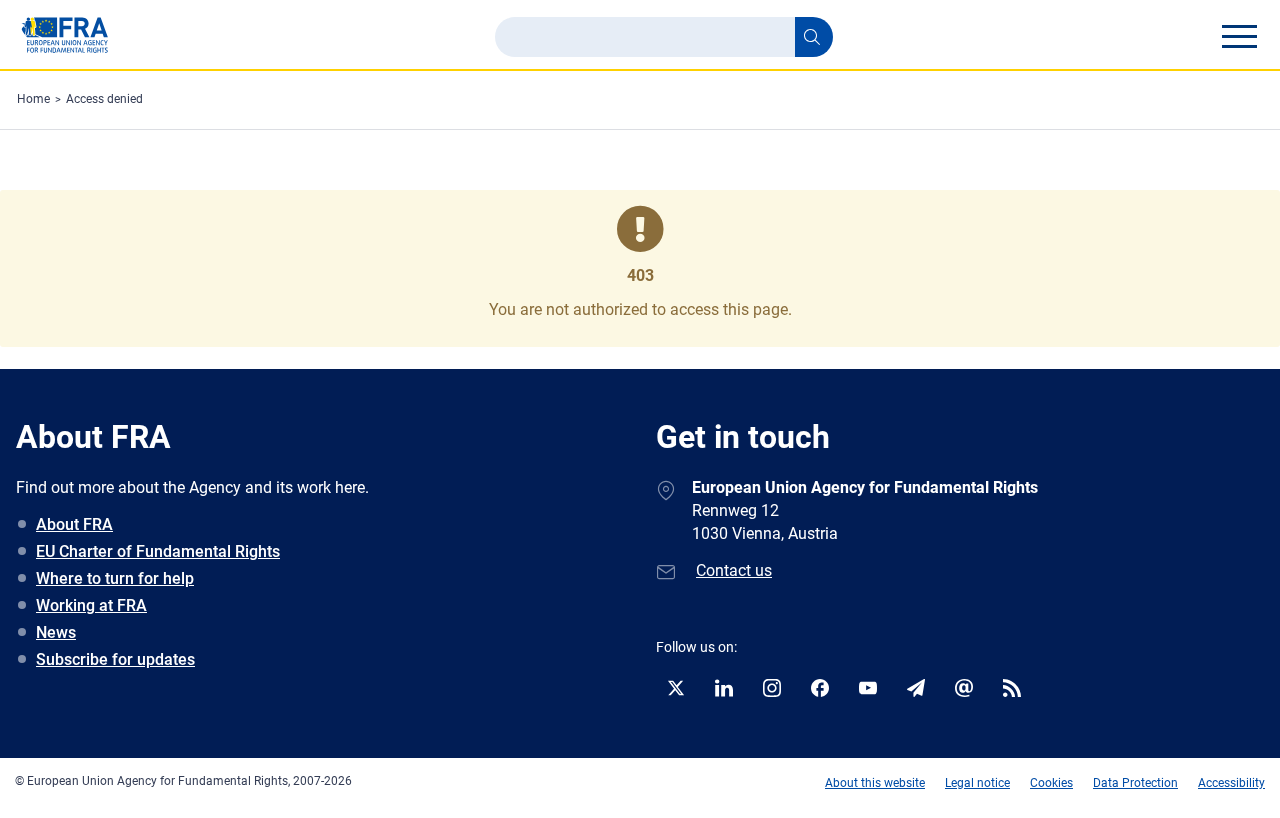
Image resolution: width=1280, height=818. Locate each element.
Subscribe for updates (115, 659)
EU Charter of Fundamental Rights (158, 551)
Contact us (734, 570)
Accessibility (1231, 783)
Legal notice (977, 783)
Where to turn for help (115, 578)
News (56, 632)
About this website (875, 783)
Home (33, 99)
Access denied (104, 99)
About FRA (74, 524)
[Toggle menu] (1239, 36)
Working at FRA (91, 605)
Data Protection (1135, 783)
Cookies (1051, 783)
